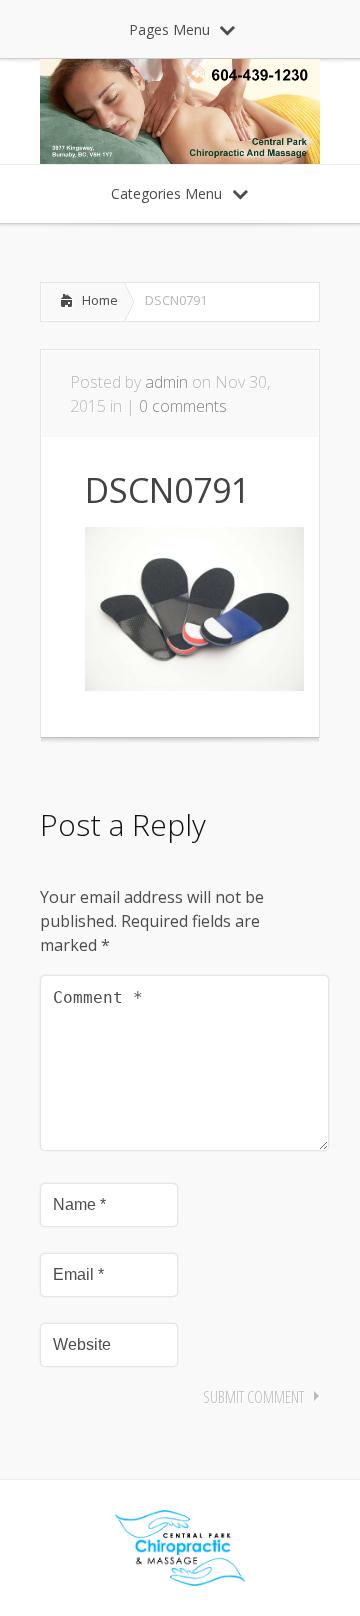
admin (166, 382)
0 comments (183, 406)
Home (100, 300)
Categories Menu (166, 193)
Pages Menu (169, 29)
